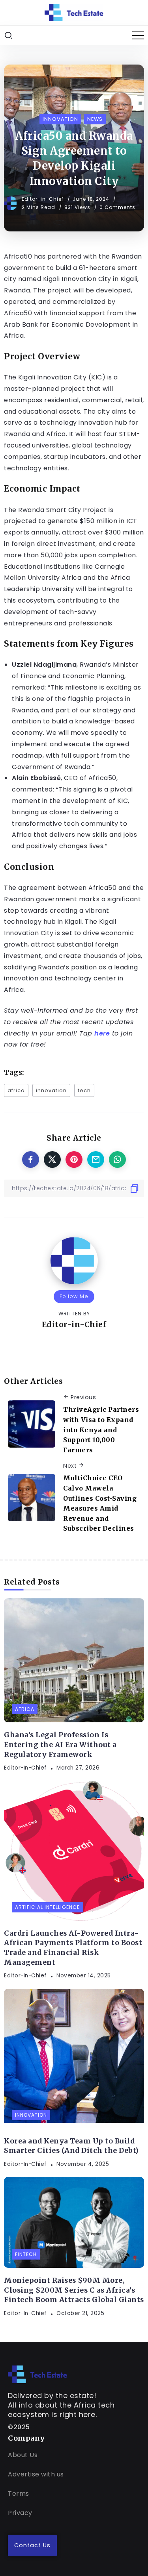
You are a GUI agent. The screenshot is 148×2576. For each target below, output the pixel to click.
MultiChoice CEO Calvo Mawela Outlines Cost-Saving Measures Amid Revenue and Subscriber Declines (100, 1503)
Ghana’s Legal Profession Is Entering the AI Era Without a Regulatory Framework (60, 1745)
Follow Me (74, 1296)
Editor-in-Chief (43, 199)
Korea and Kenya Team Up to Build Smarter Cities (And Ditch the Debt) (71, 2146)
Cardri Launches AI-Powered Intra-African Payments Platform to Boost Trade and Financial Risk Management (73, 1948)
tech (84, 1090)
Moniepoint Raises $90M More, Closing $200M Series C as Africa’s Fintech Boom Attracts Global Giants (74, 2290)
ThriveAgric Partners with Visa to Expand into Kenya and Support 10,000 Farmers (101, 1429)
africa (16, 1090)
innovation (51, 1090)
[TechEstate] (37, 2374)
